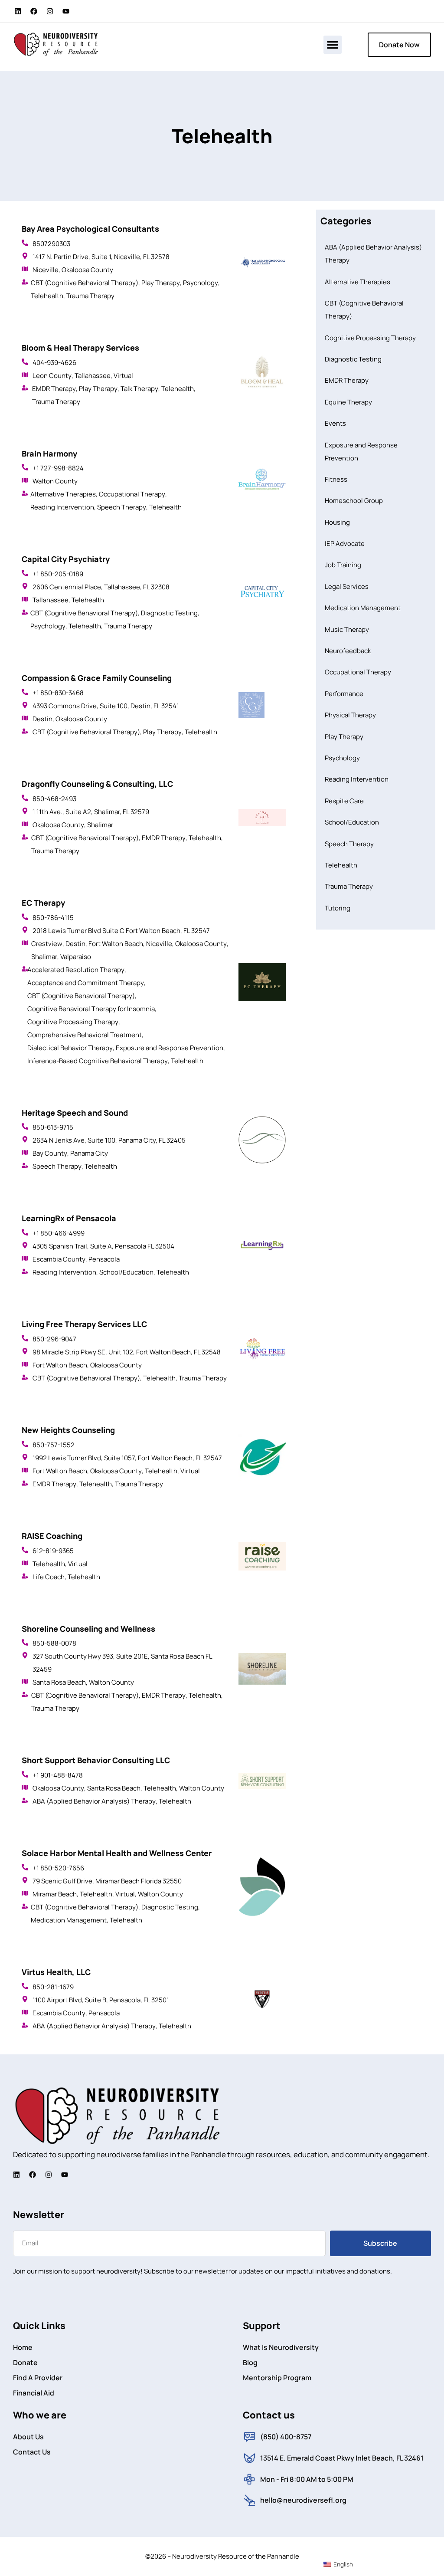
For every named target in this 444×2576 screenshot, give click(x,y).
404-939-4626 (54, 363)
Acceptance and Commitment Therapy (86, 983)
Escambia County (59, 1259)
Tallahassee (93, 376)
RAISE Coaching (52, 1536)
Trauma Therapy (90, 296)
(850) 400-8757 (286, 2437)
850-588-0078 (54, 1643)
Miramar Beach (55, 1894)
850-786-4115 (53, 918)
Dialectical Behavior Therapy (70, 1048)
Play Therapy (161, 283)
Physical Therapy (350, 715)
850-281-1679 (53, 1987)
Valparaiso (76, 957)
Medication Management (69, 1920)
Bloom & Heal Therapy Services (80, 348)
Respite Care (344, 801)
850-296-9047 (54, 1339)
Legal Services (347, 586)
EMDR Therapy (54, 389)
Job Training (343, 565)
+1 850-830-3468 (58, 693)
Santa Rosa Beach (59, 1682)
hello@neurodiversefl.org (303, 2500)
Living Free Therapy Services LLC (84, 1324)
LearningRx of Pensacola (69, 1218)
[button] (333, 45)
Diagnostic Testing (169, 613)
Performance (344, 694)
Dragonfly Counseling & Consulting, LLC (97, 784)
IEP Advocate (345, 544)
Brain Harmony (49, 453)
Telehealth (47, 296)
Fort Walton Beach (116, 944)
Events (335, 423)
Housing (337, 522)
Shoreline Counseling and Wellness (88, 1629)
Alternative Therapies (63, 494)
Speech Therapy (122, 507)
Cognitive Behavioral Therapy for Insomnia (91, 1009)
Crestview (47, 944)
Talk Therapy (139, 389)
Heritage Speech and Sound (75, 1113)
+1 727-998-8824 (58, 468)
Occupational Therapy (132, 494)
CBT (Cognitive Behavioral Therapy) (85, 283)
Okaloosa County (87, 270)
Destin (42, 719)
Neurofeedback (348, 651)
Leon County (52, 376)
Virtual (123, 376)
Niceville (46, 270)
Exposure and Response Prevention (170, 1048)
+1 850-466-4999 (59, 1233)
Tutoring (338, 908)
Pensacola (104, 1259)
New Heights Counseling (68, 1430)
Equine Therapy (348, 402)
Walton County (55, 481)
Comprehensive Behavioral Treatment (85, 1035)
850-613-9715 (53, 1127)
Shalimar (100, 825)
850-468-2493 (54, 799)
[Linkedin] (18, 11)
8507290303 (51, 244)
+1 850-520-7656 (58, 1868)
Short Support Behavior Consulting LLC (96, 1760)
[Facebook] (34, 11)
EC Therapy (43, 903)
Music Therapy (347, 629)
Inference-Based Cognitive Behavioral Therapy (98, 1061)
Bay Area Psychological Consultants (90, 229)
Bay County (50, 1153)
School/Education (126, 1272)
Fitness (336, 479)
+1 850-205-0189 (58, 574)
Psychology (201, 283)
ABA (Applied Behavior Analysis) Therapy (94, 1801)
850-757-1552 (54, 1445)
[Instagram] (50, 11)
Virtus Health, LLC (56, 1972)
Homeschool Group (354, 501)
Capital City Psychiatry (66, 559)
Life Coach (49, 1577)
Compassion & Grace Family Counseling (97, 678)
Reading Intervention (62, 507)
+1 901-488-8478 (58, 1775)
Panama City (89, 1153)
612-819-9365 (53, 1551)
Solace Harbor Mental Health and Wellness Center (117, 1853)
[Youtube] (66, 11)
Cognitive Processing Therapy (73, 1022)
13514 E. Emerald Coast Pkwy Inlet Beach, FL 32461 (342, 2458)
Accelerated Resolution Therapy (76, 970)
